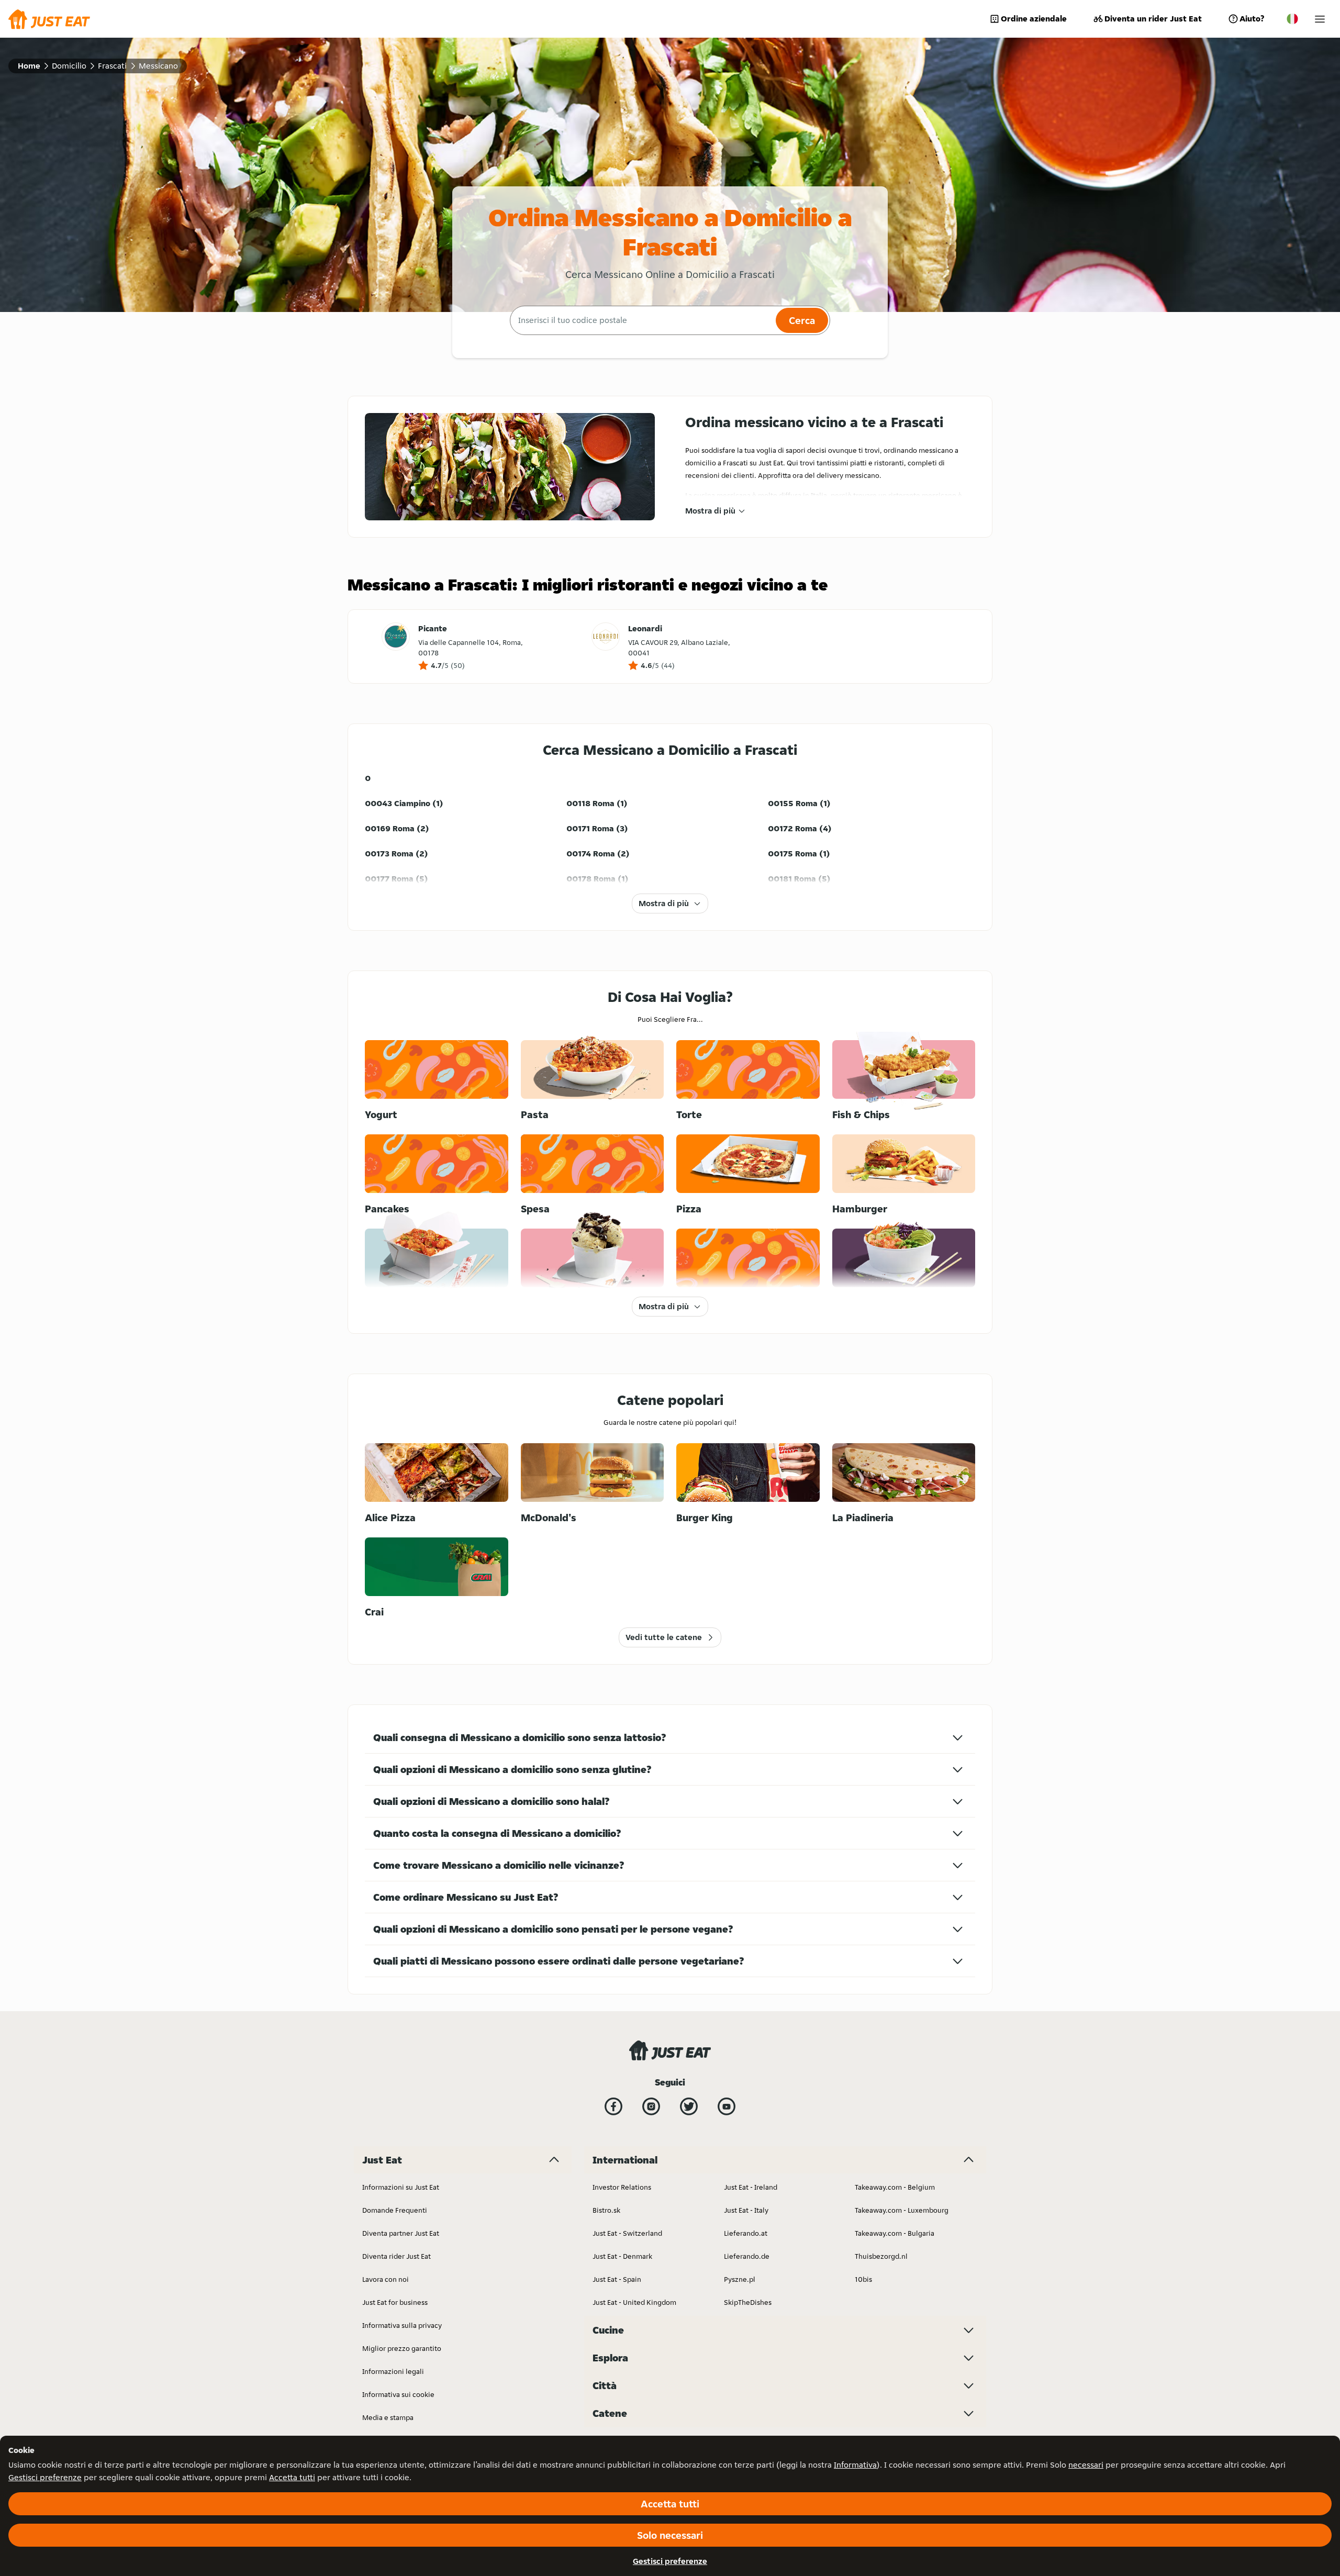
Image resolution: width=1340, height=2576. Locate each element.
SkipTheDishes (748, 2302)
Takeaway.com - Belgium (895, 2187)
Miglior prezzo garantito (402, 2348)
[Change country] (1292, 19)
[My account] (1320, 19)
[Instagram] (651, 2106)
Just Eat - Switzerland (627, 2233)
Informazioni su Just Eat (401, 2187)
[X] (689, 2106)
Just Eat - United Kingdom (634, 2302)
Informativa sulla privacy (402, 2325)
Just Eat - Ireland (751, 2187)
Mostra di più (710, 511)
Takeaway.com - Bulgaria (895, 2233)
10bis (863, 2279)
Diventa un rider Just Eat (1153, 19)
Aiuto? (1252, 19)
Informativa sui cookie (398, 2394)
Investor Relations (622, 2187)
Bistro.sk (606, 2210)
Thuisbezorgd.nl (881, 2256)
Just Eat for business (395, 2302)
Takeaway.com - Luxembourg (902, 2210)
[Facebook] (613, 2106)
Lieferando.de (747, 2256)
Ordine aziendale (1034, 19)
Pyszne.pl (740, 2279)
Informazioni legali (393, 2371)
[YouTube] (727, 2106)
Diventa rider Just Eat (397, 2256)
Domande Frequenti (395, 2210)
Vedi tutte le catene (664, 1637)
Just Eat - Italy (746, 2210)
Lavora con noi (386, 2279)
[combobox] (641, 320)
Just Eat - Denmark (622, 2256)
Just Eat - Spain (617, 2279)
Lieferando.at (746, 2233)
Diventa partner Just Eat (401, 2233)
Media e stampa (388, 2417)
